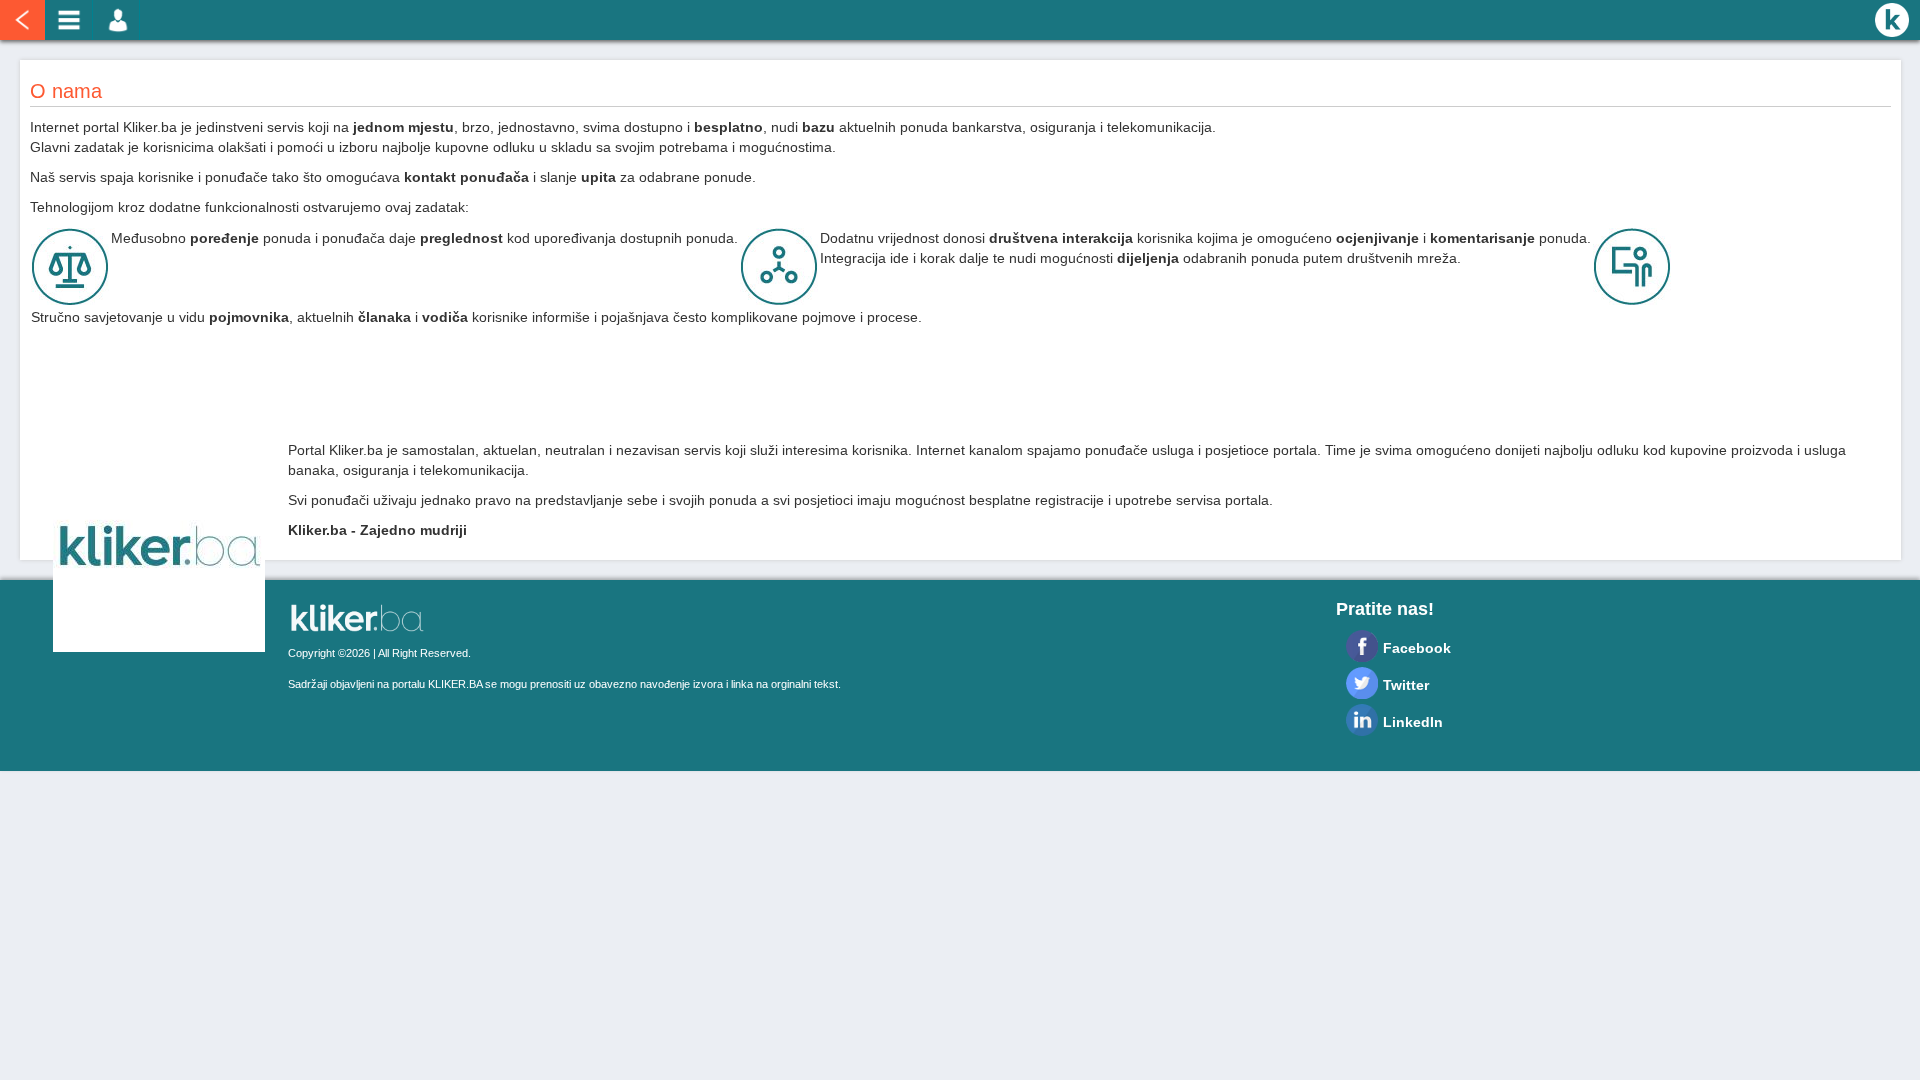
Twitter (1406, 685)
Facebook (1417, 648)
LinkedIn (1413, 722)
